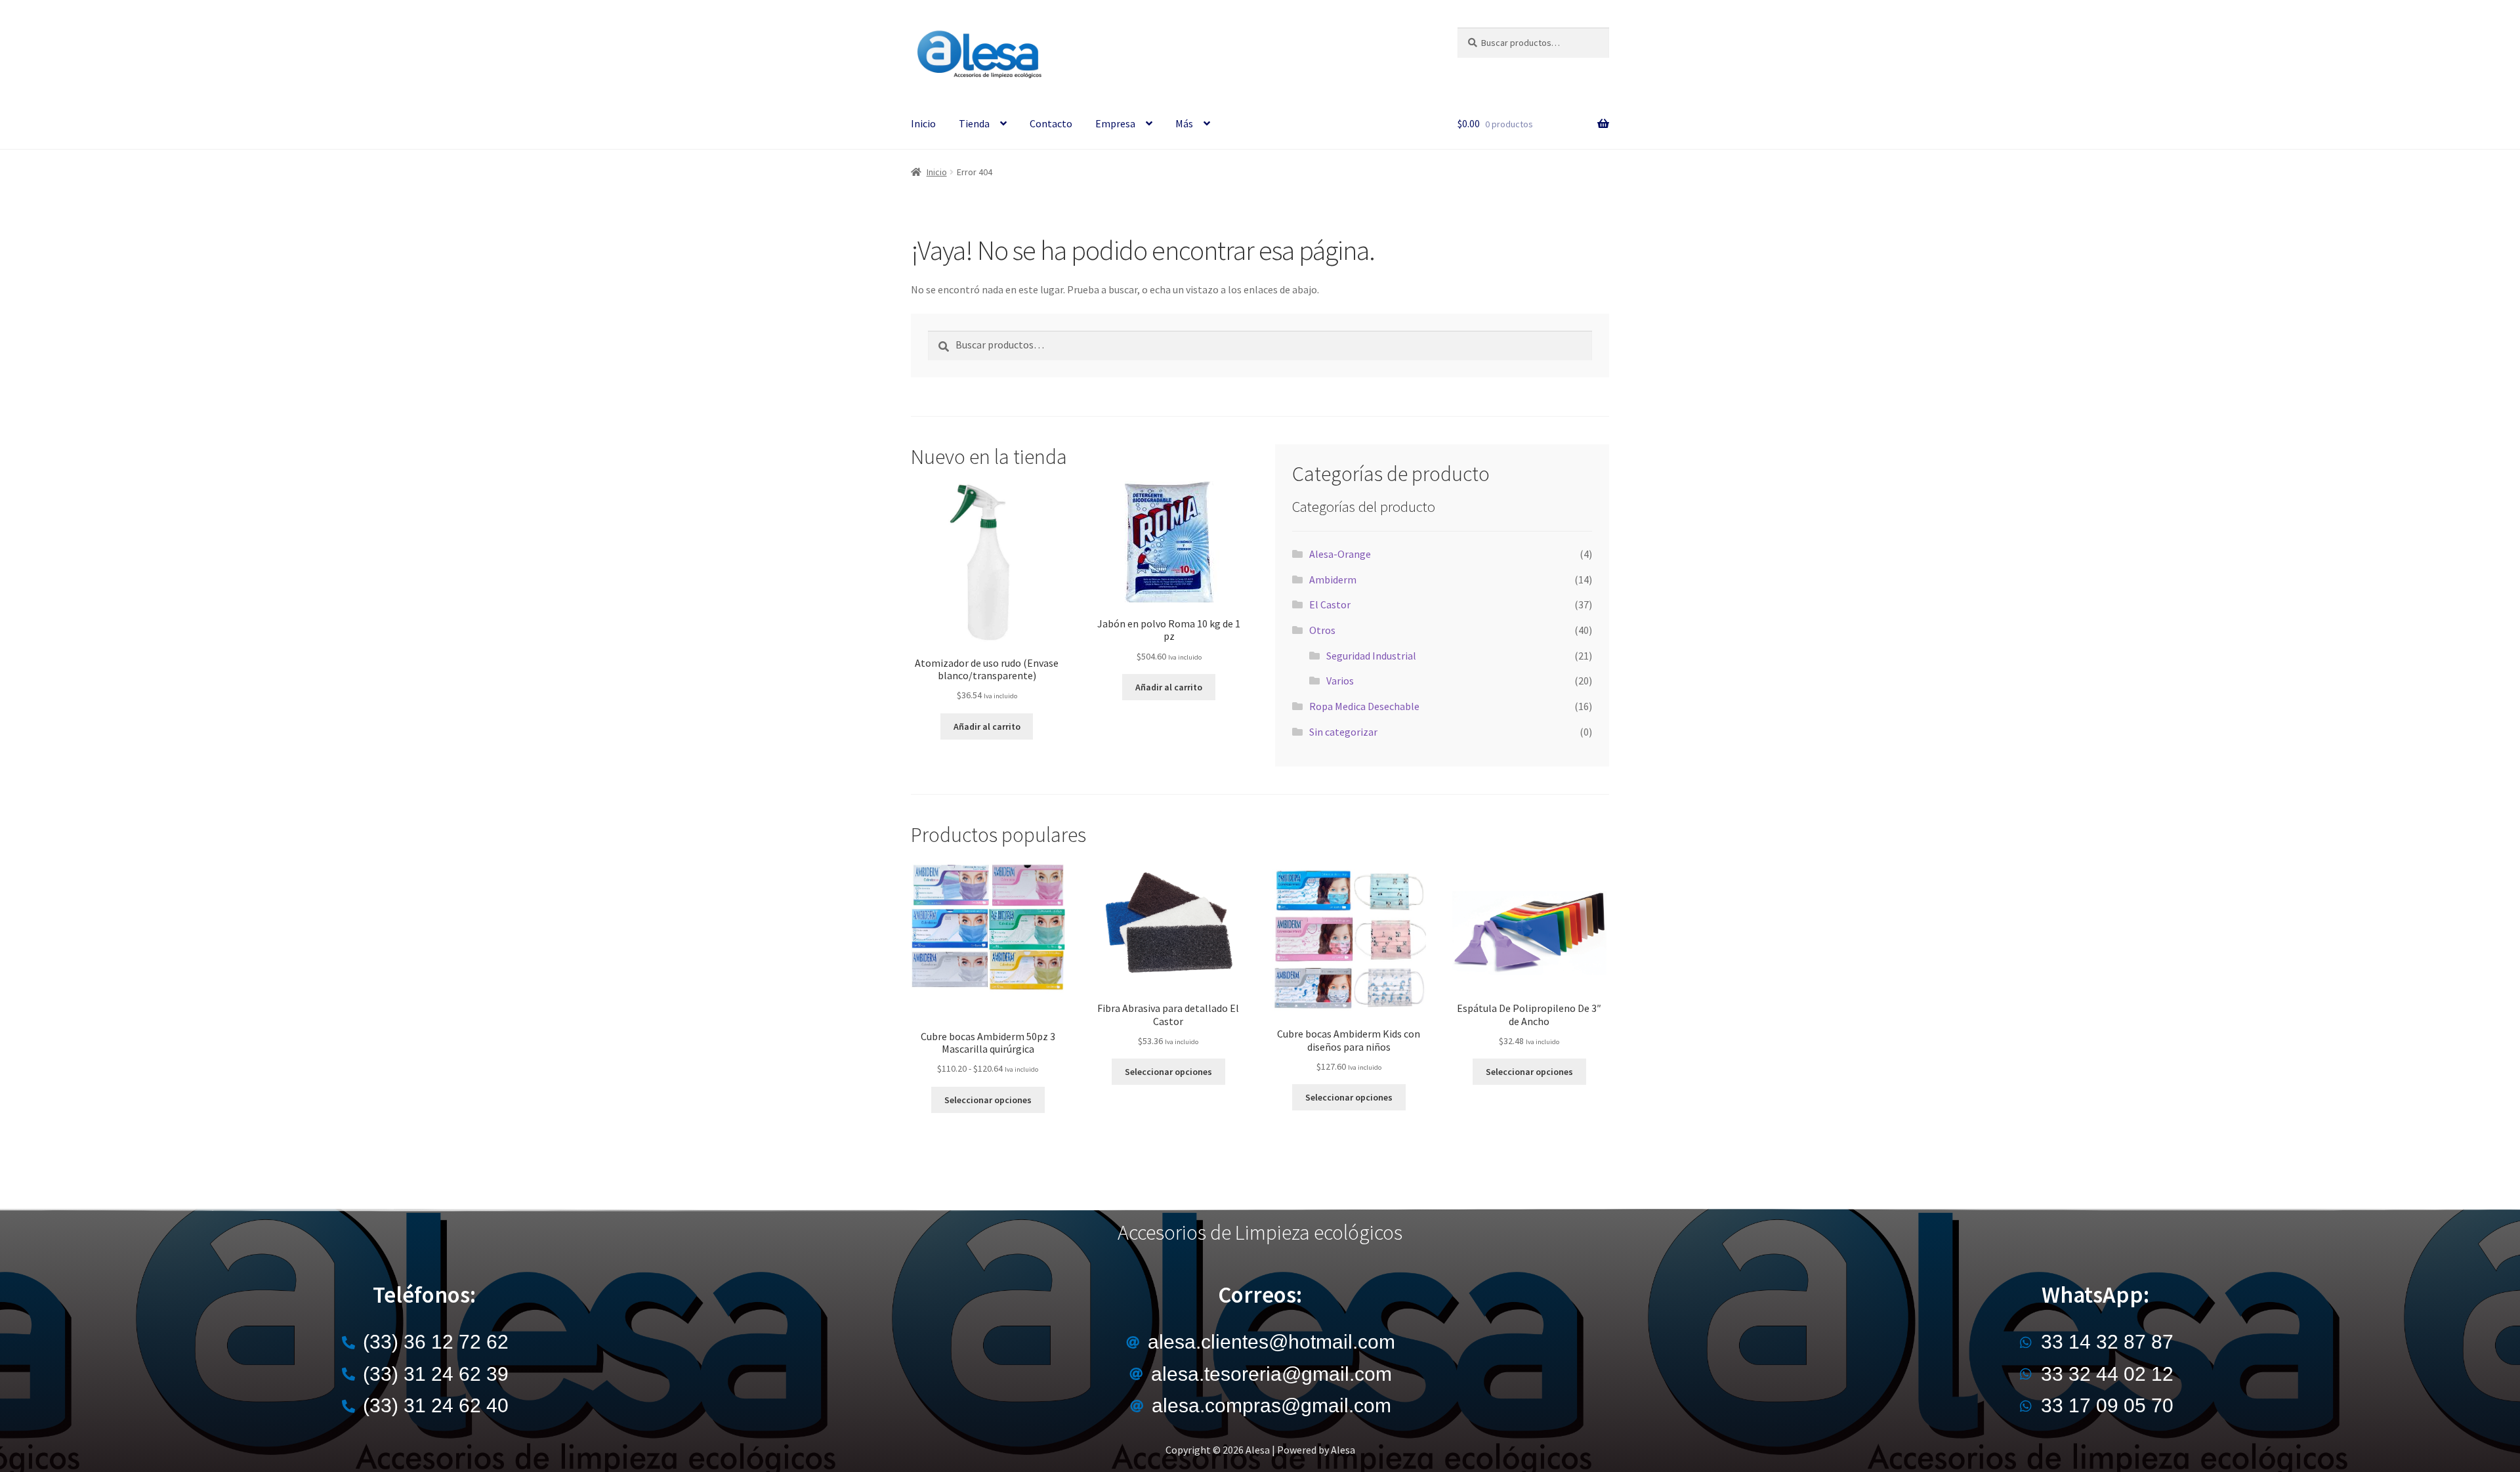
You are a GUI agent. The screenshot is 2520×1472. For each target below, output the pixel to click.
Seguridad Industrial (1371, 656)
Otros (1322, 630)
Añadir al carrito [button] (987, 726)
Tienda (974, 123)
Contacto (1051, 123)
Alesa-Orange (1340, 554)
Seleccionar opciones (988, 1100)
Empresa (1115, 123)
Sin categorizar (1343, 732)
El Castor (1330, 604)
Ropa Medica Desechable (1364, 706)
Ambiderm (1333, 579)
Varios (1340, 681)
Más (1184, 123)
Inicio (923, 123)
